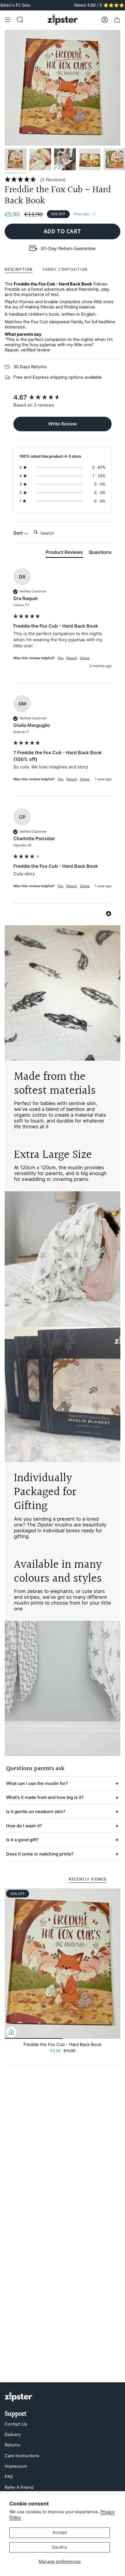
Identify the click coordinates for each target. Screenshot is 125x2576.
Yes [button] (60, 658)
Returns (12, 2445)
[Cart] (117, 20)
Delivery (13, 2435)
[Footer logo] (18, 2397)
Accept (60, 2532)
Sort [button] (19, 533)
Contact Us (16, 2424)
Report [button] (72, 658)
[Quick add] (11, 2032)
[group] (63, 397)
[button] (63, 179)
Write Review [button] (63, 424)
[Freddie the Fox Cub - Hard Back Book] (63, 1963)
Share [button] (85, 658)
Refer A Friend (19, 2487)
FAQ (9, 2477)
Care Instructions (22, 2456)
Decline (60, 2547)
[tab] (64, 553)
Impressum (16, 2466)
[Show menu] (8, 20)
